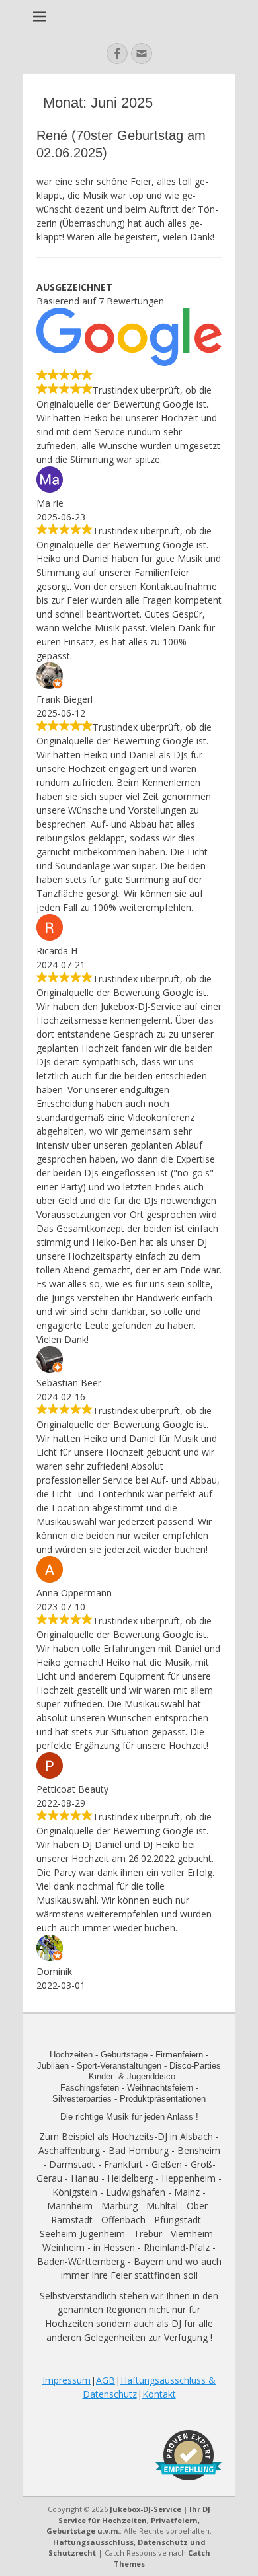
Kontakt (159, 2394)
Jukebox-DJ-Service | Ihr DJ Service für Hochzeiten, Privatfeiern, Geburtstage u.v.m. (128, 2520)
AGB (106, 2380)
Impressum (66, 2380)
